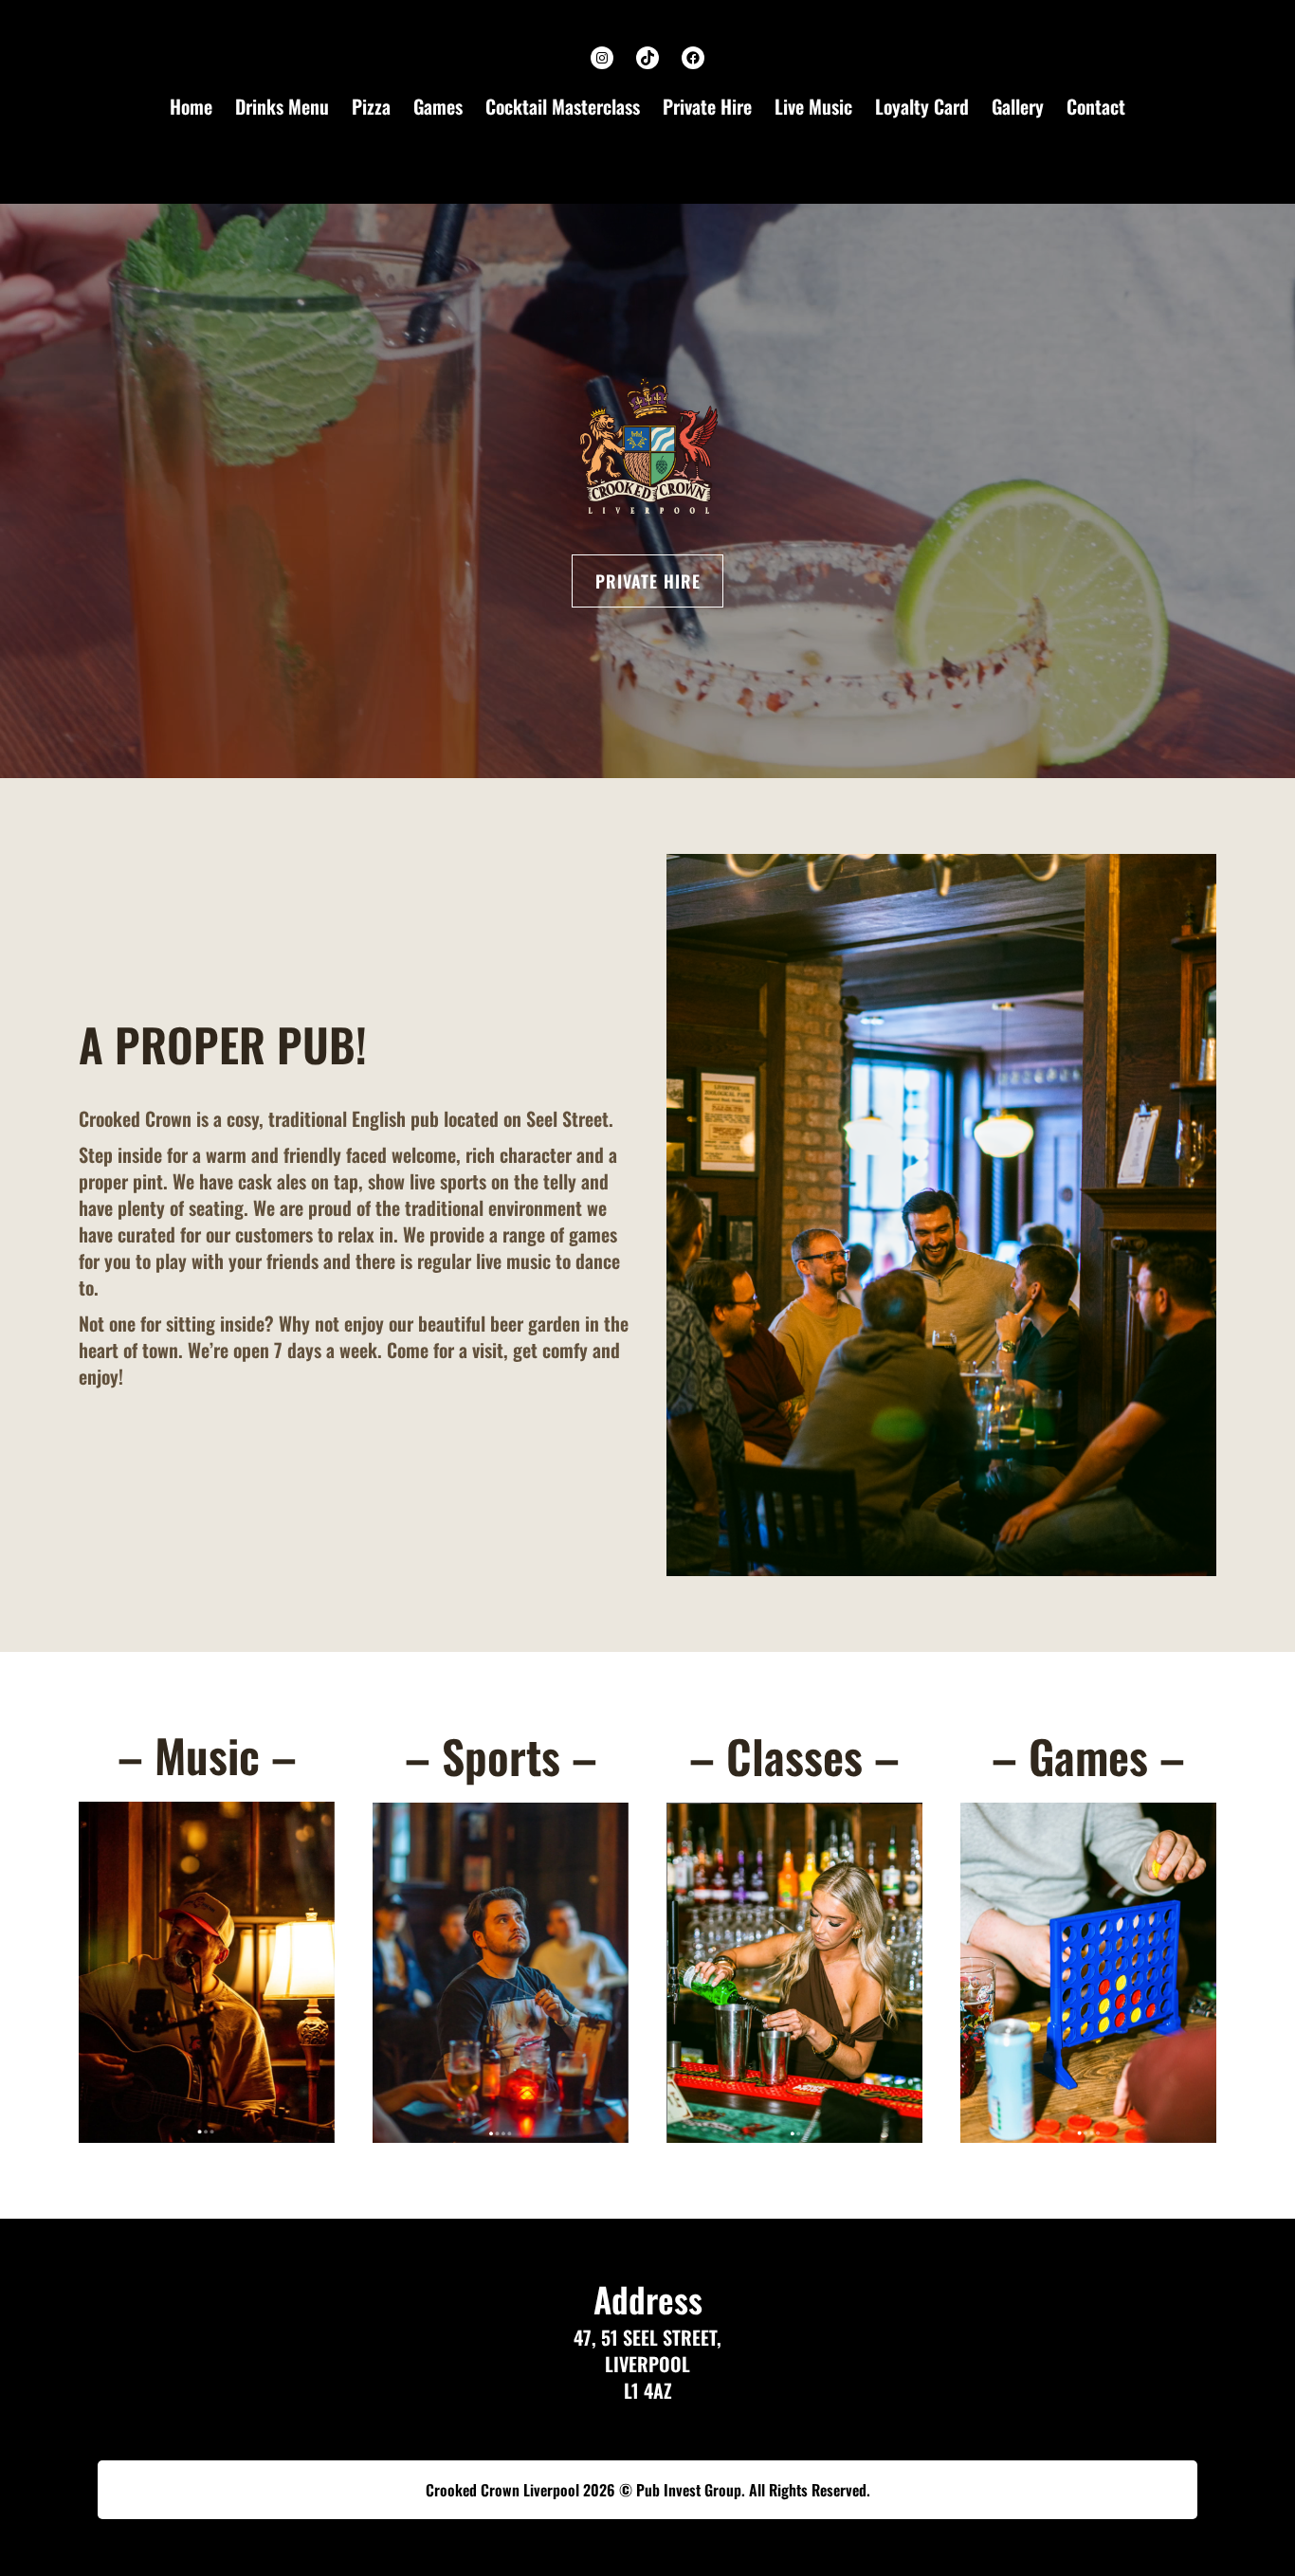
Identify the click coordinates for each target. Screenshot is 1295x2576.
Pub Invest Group (689, 2490)
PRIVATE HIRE (648, 581)
